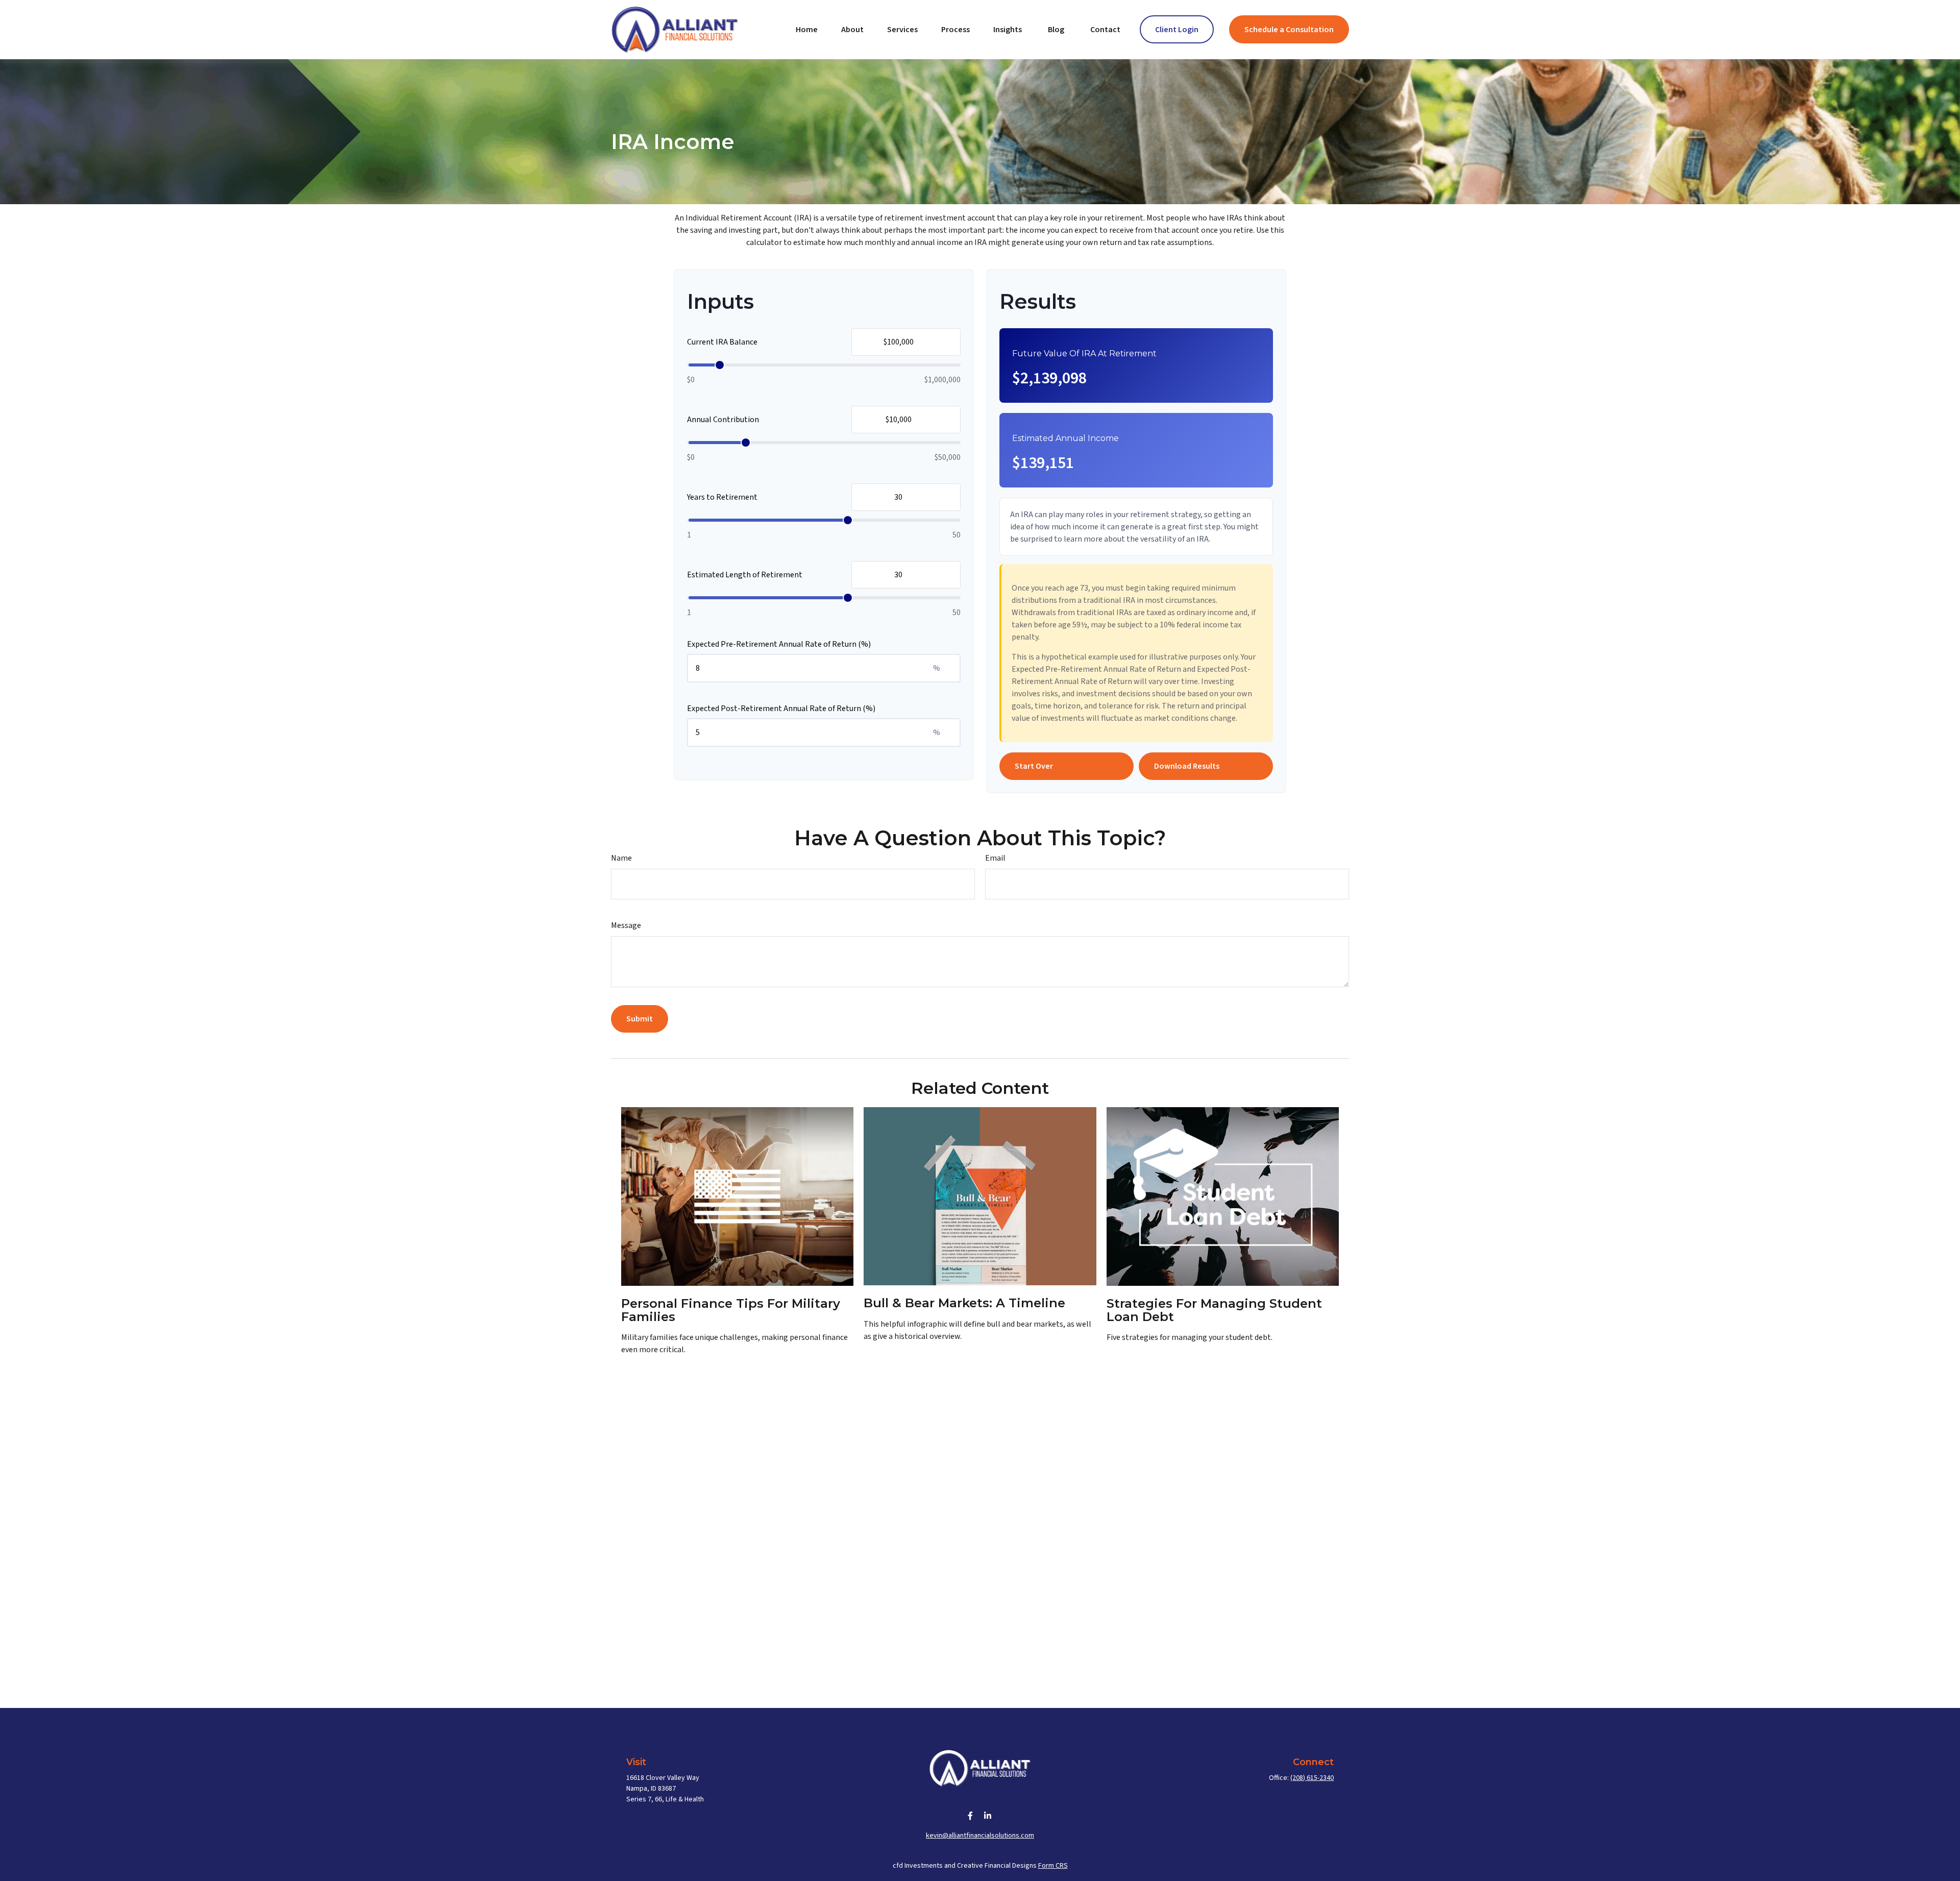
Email (995, 858)
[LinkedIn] (988, 1815)
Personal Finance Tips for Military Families (731, 1310)
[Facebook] (971, 1815)
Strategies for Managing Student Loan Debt (1214, 1310)
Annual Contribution (723, 420)
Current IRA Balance (722, 342)
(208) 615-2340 (1312, 1778)
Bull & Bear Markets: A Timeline (964, 1303)
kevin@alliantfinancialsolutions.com (980, 1836)
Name (621, 858)
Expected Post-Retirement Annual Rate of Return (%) (781, 709)
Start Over (1034, 766)
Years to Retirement (722, 497)
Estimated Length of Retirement (745, 575)
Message (626, 925)
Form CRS (1053, 1866)
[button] (807, 29)
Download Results (1187, 766)
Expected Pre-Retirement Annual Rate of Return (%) (779, 644)
